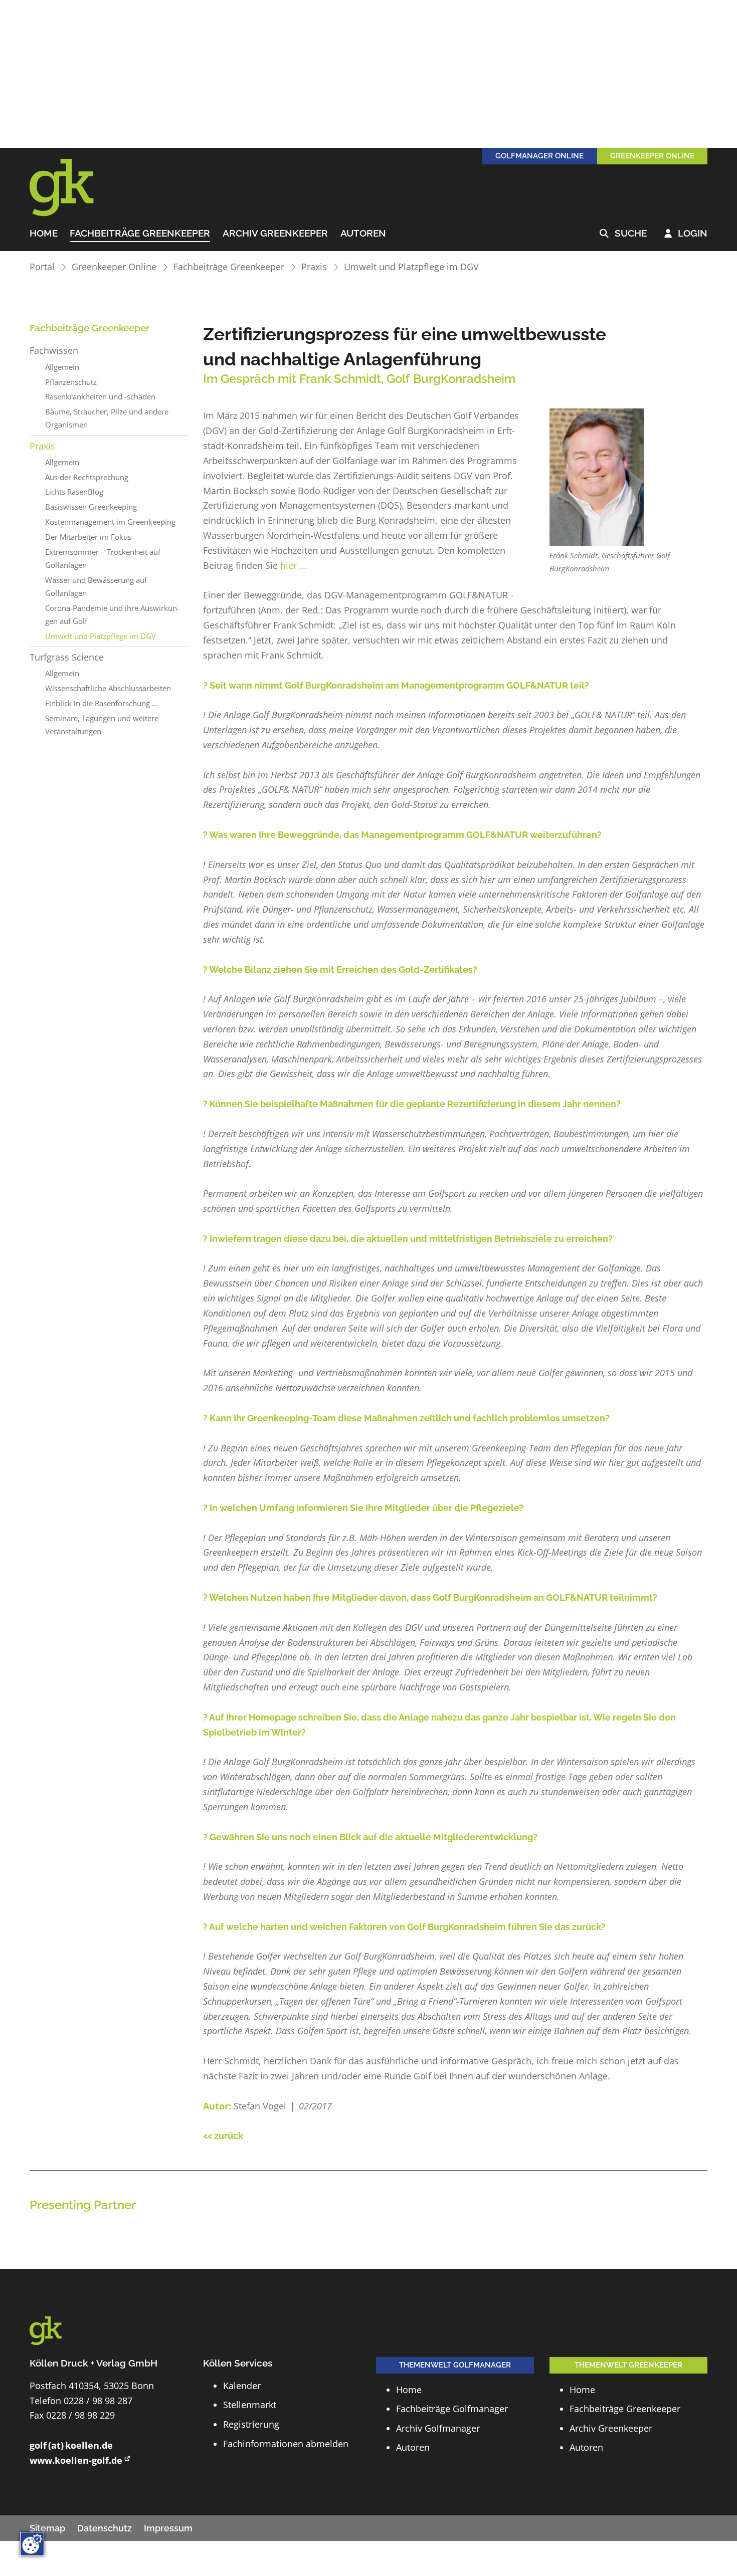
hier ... (295, 565)
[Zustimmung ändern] (32, 2544)
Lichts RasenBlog (74, 492)
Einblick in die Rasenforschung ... (102, 703)
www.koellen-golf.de (76, 2460)
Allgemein (62, 367)
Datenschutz (105, 2528)
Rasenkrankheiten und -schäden (100, 396)
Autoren (363, 234)
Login (686, 234)
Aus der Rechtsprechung (87, 477)
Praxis (314, 267)
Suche (623, 234)
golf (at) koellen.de (71, 2445)
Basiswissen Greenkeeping (91, 507)
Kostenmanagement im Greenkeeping (110, 522)
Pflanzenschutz (71, 382)
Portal (42, 267)
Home (44, 234)
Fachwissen (54, 350)
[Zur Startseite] (75, 188)
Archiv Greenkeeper (275, 234)
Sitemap (47, 2528)
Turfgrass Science (67, 657)
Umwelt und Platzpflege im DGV (411, 267)
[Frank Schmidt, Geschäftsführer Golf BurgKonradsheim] (597, 477)
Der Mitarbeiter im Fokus (88, 537)
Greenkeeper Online (114, 267)
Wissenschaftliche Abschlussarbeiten (108, 688)
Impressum (168, 2528)
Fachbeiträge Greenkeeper (140, 234)
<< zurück (223, 2136)
